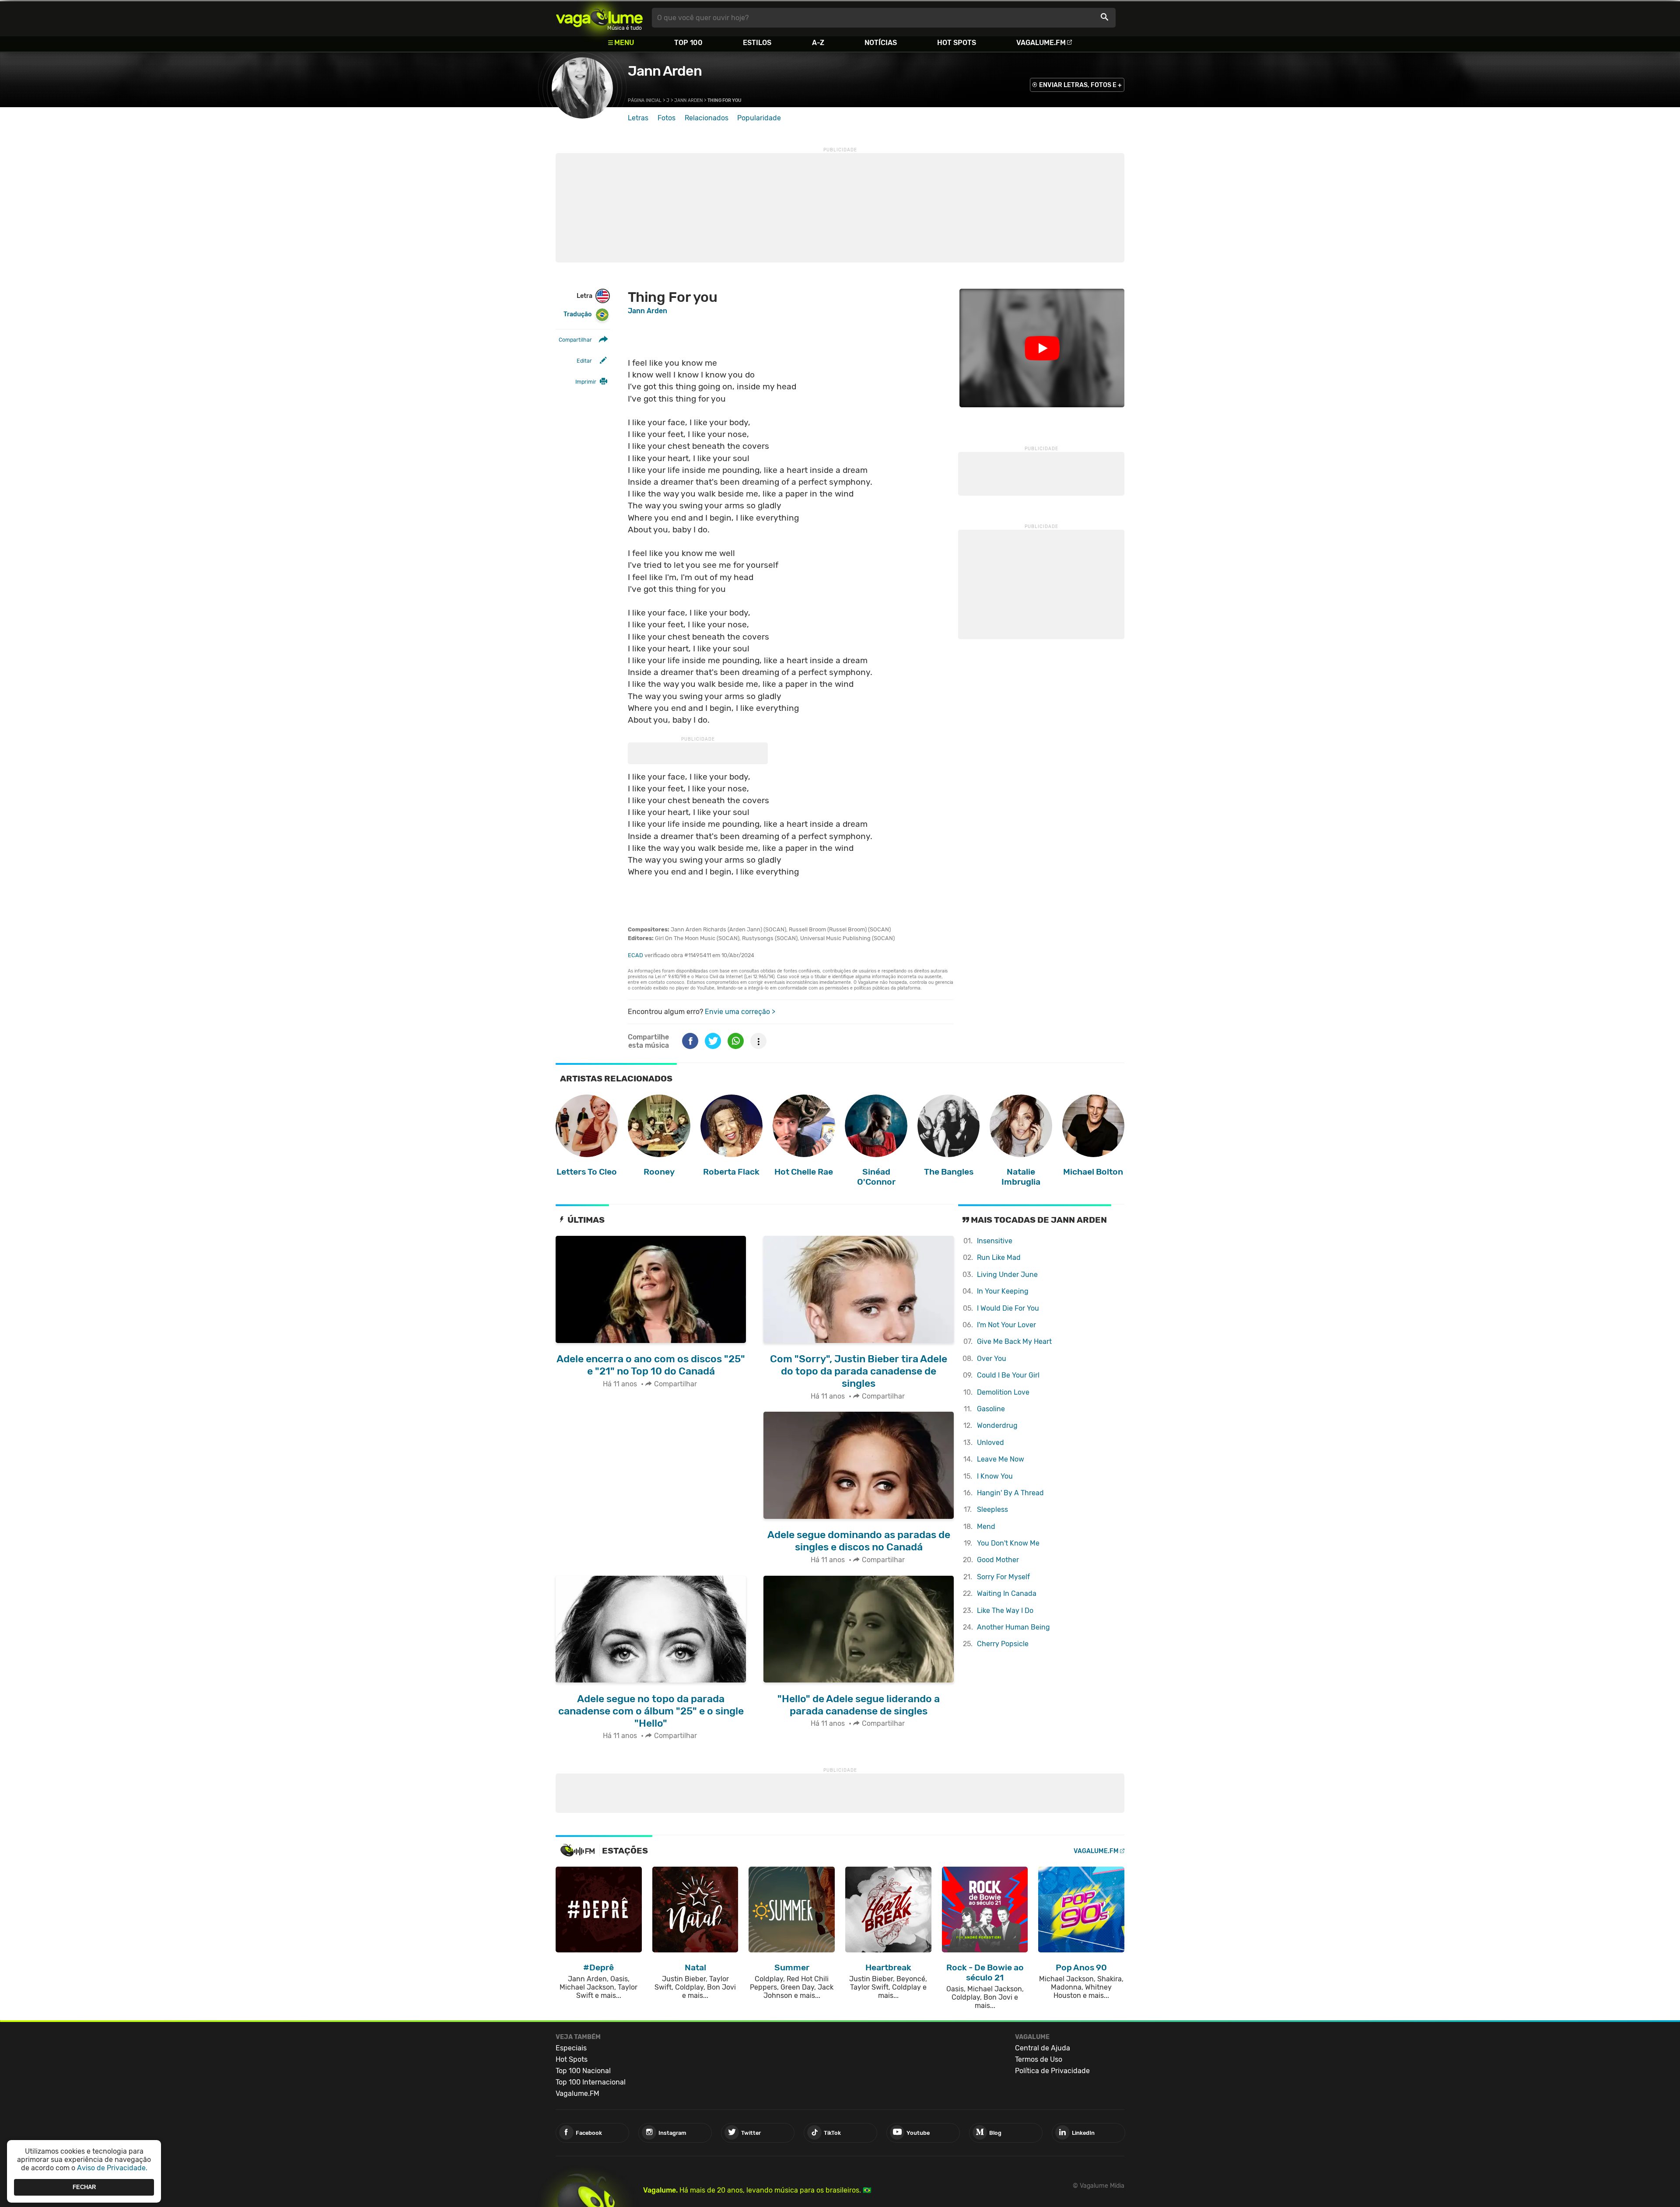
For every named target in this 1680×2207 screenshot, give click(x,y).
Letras (638, 118)
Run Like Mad (999, 1257)
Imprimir (586, 382)
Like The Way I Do (1005, 1611)
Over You (992, 1359)
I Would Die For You (1008, 1308)
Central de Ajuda (1043, 2048)
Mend (986, 1527)
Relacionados (707, 118)
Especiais (571, 2048)
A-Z (818, 43)
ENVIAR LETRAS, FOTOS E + (1080, 85)
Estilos (757, 43)
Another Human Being (1013, 1627)
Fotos (667, 118)
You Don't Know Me (1008, 1543)
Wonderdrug (997, 1425)
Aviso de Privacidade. (112, 2168)
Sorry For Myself (1003, 1577)
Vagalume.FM (1041, 43)
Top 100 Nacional (583, 2071)
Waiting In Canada (1007, 1593)
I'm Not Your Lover (1006, 1325)
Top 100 (688, 43)
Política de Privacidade (1052, 2071)
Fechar (84, 2187)
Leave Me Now (1001, 1459)
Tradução (577, 314)
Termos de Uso (1039, 2059)
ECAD (635, 955)
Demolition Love (1003, 1392)
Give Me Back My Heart (1014, 1341)
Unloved (990, 1443)
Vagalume (599, 18)
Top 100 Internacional (591, 2082)
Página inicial (645, 100)
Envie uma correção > (740, 1012)
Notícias (881, 43)
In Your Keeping (1003, 1291)
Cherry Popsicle (1003, 1644)
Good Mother (998, 1560)
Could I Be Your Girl (1008, 1375)
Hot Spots (957, 43)
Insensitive (995, 1241)
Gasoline (991, 1409)
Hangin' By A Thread (1010, 1493)
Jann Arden (665, 71)
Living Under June (1007, 1275)
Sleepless (992, 1509)
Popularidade (759, 118)
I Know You (995, 1476)
